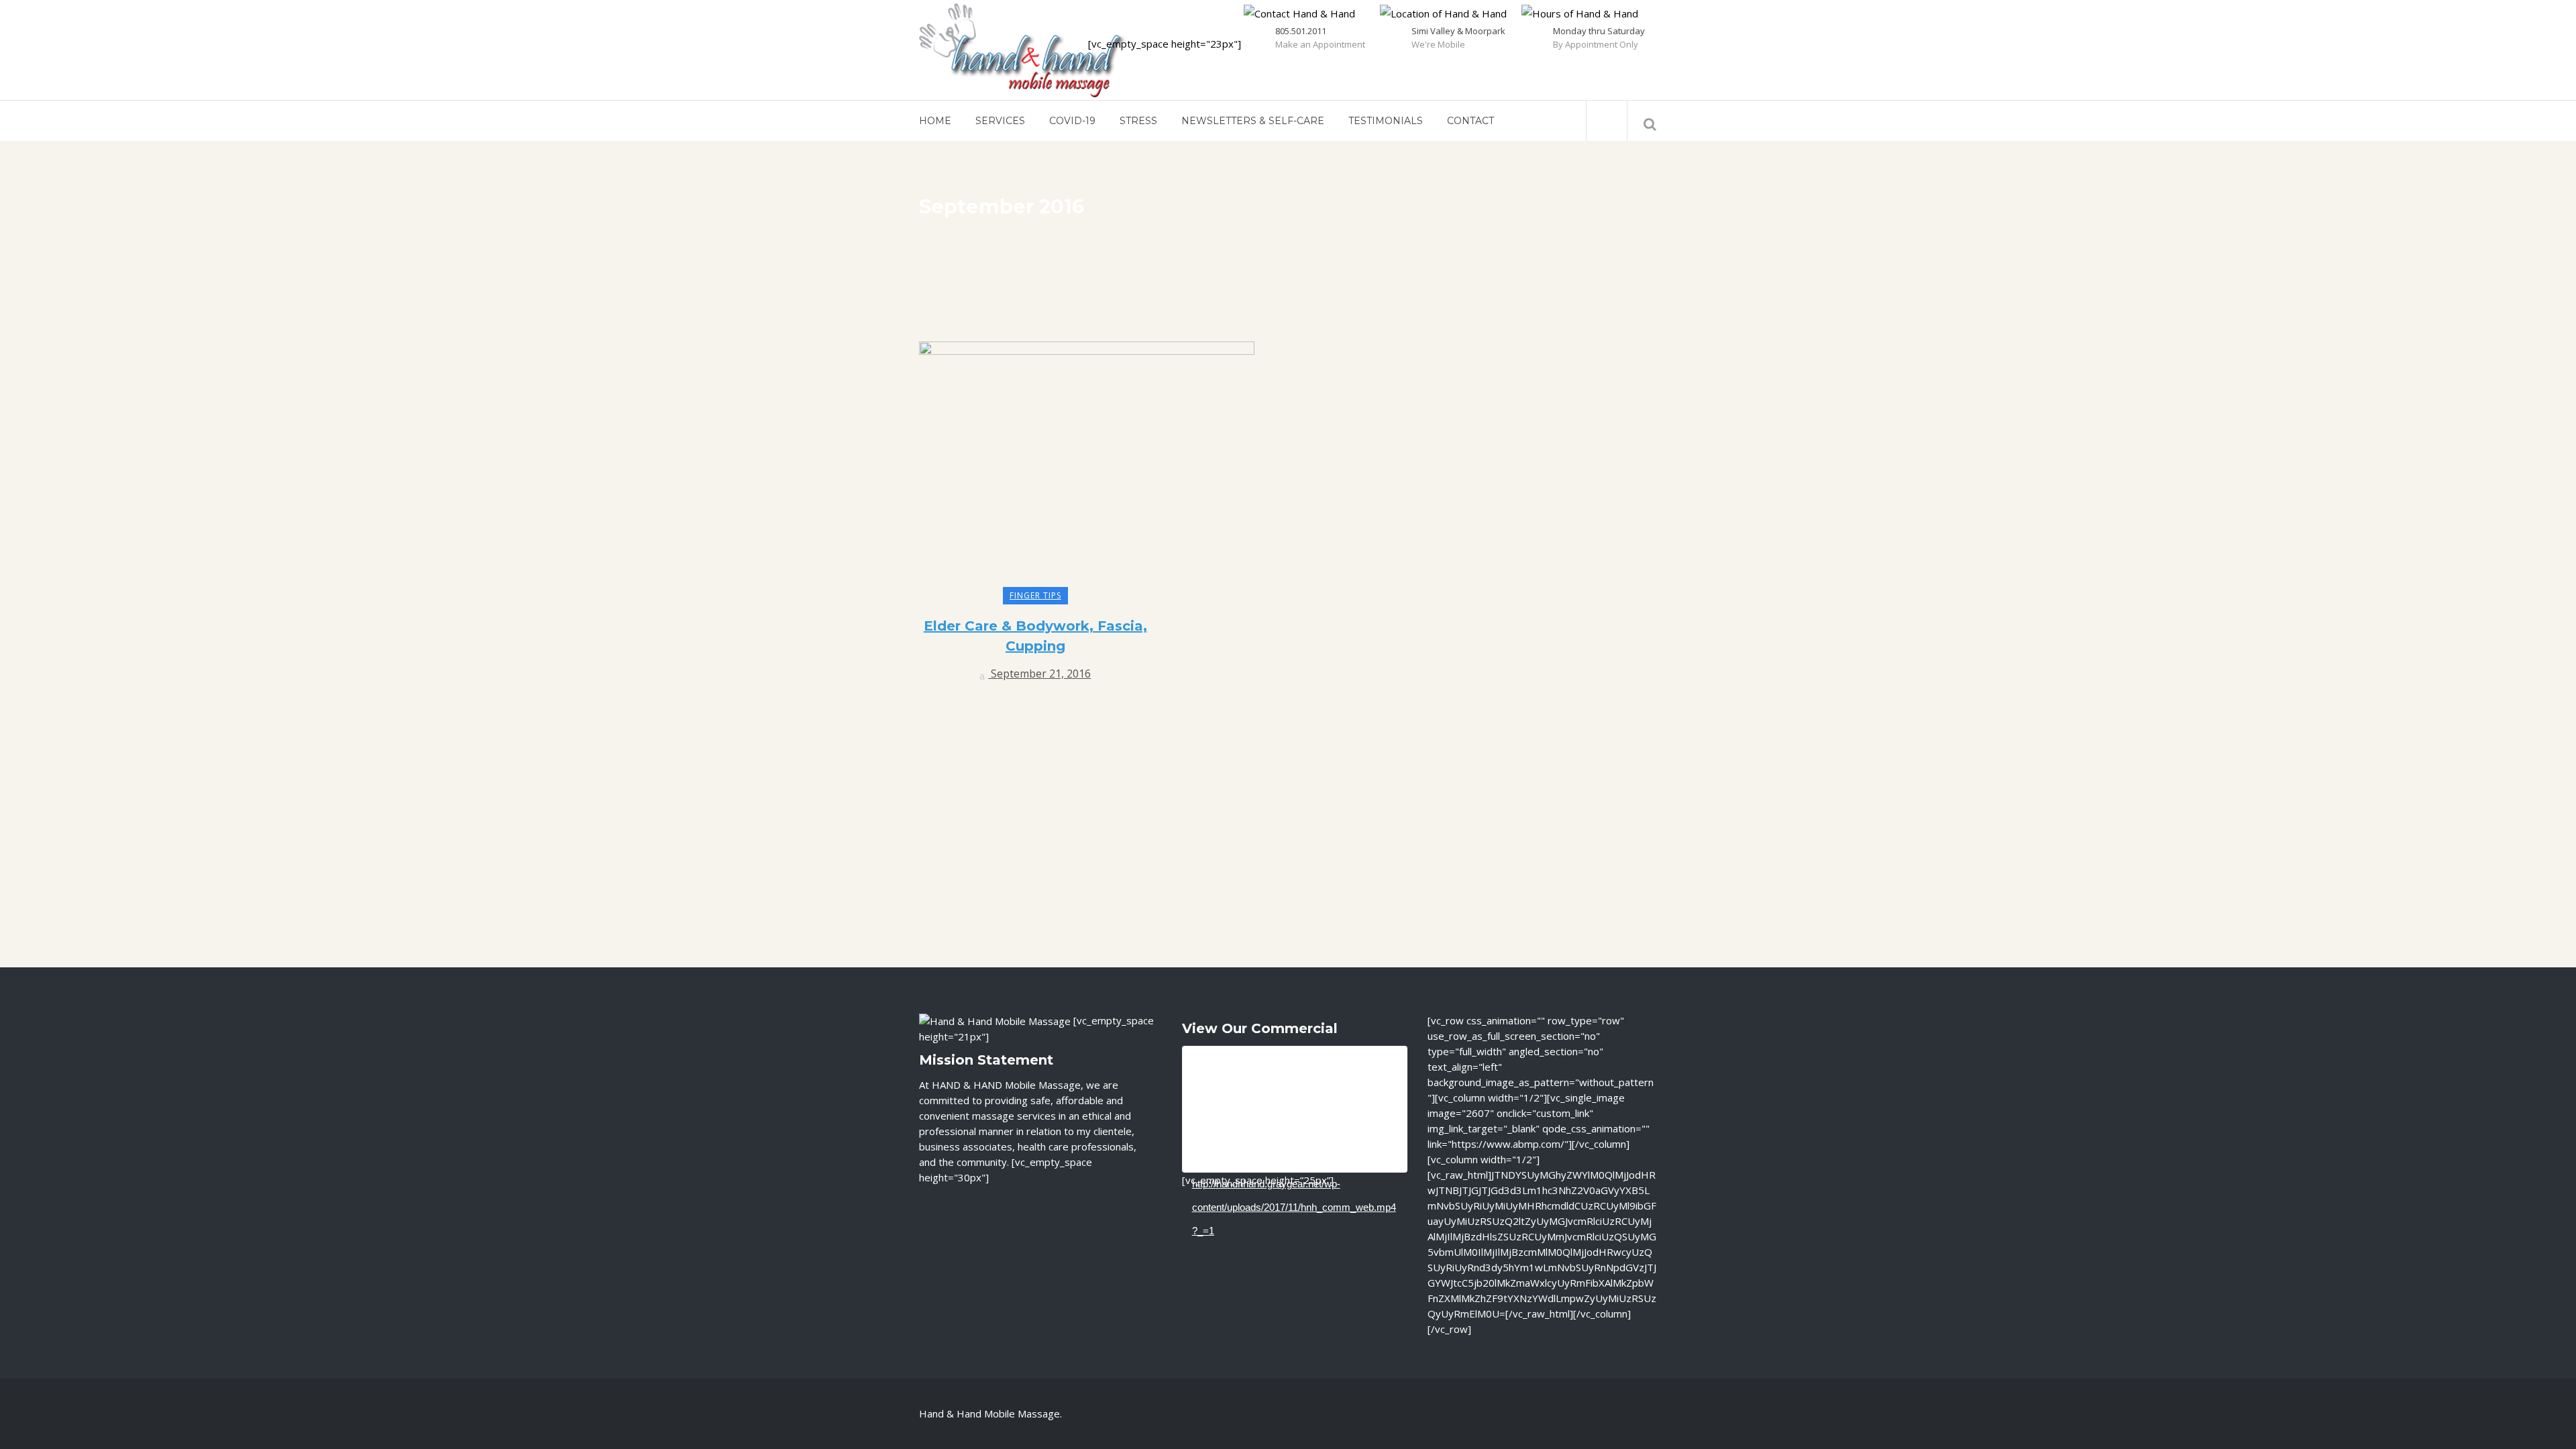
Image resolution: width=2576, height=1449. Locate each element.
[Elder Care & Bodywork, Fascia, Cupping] (1087, 468)
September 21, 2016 (1039, 674)
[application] (1295, 1109)
